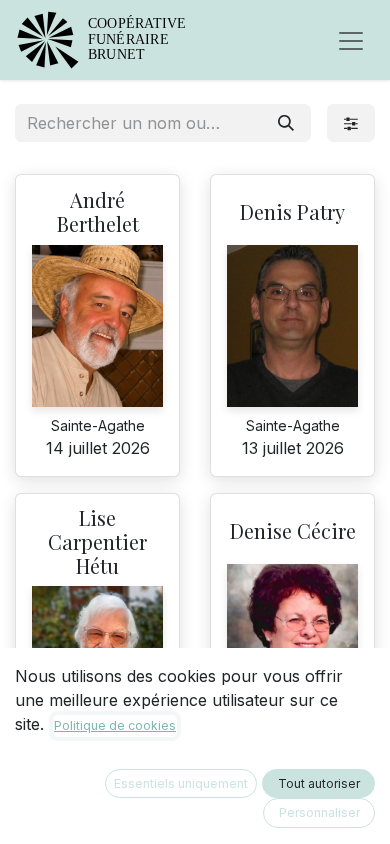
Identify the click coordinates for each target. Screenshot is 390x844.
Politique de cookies (115, 725)
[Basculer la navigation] (351, 40)
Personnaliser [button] (319, 812)
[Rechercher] (286, 123)
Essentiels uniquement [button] (181, 783)
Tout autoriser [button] (319, 783)
